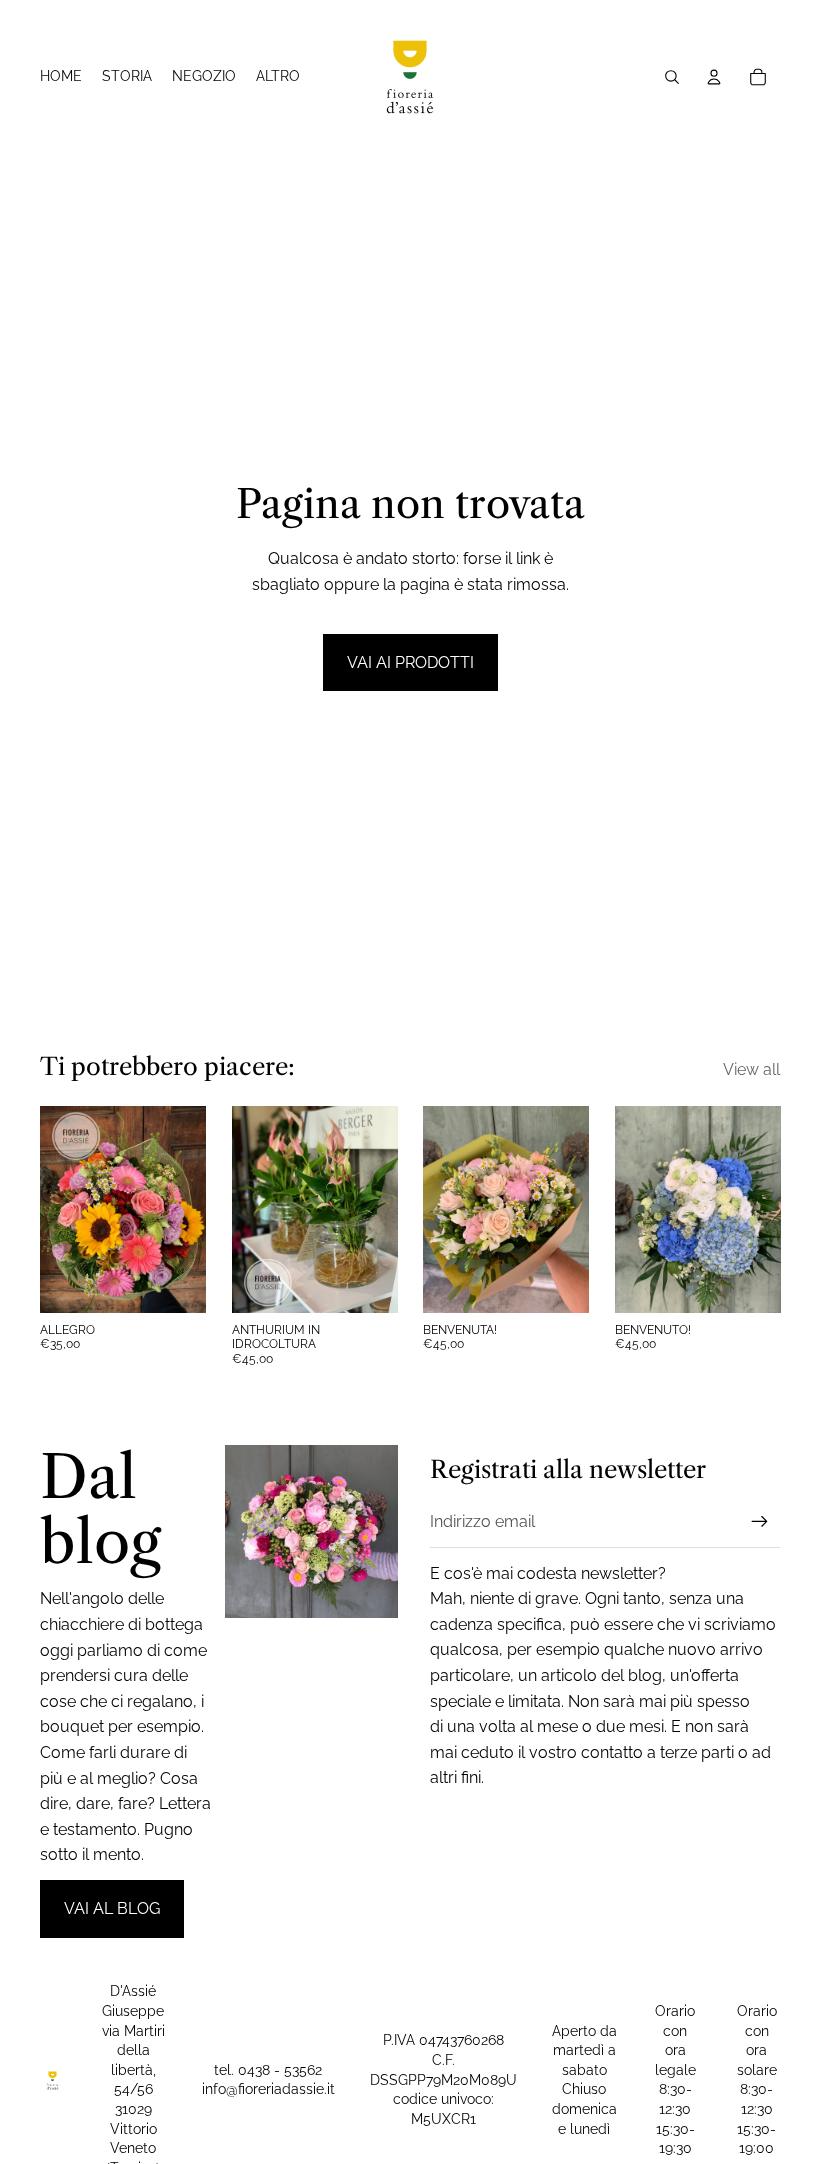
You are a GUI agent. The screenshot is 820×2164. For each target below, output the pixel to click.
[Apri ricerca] (672, 77)
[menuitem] (278, 77)
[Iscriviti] (760, 1522)
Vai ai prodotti (410, 662)
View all (751, 1069)
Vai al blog (112, 1908)
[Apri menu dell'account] (714, 77)
